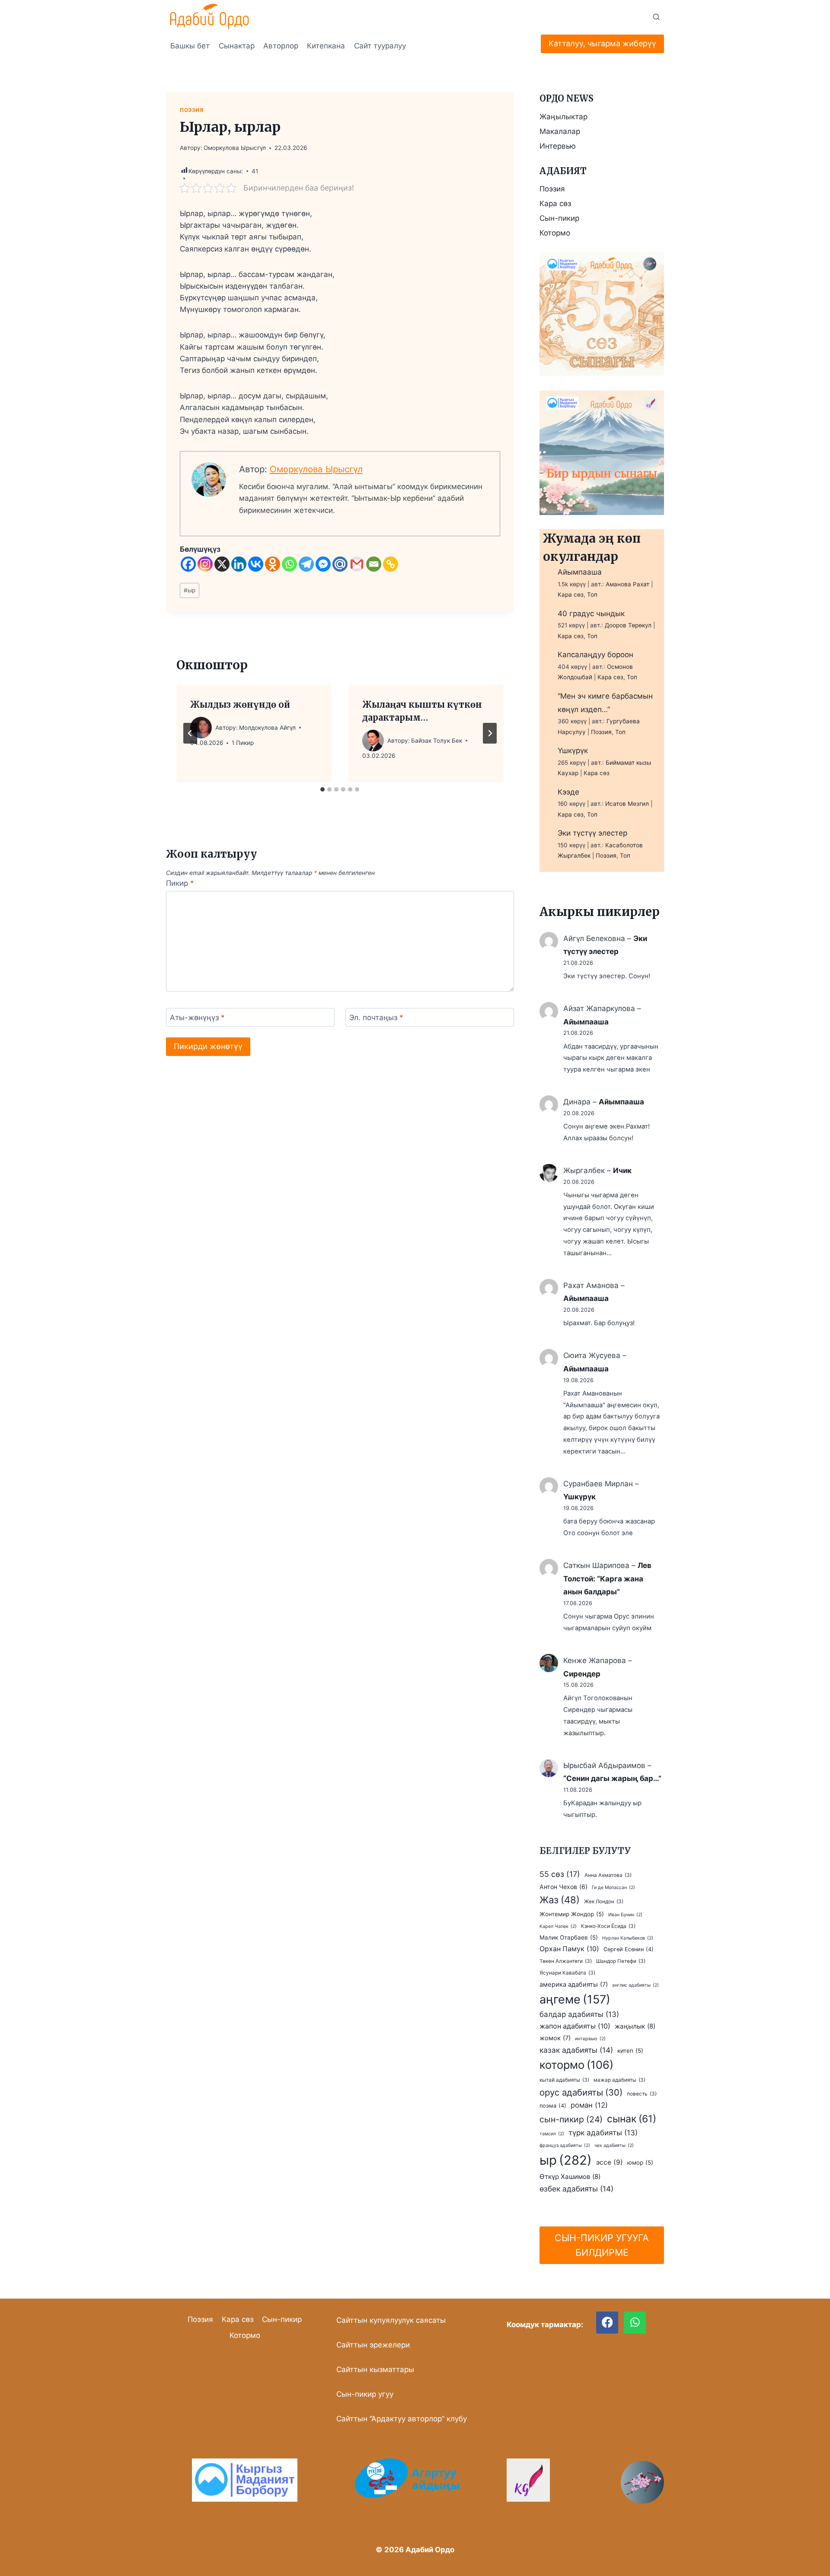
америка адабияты (574, 1984)
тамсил (552, 2134)
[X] (222, 564)
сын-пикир (571, 2119)
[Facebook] (188, 564)
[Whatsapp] (289, 564)
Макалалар (560, 131)
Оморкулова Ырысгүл (235, 148)
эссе (610, 2162)
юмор (640, 2163)
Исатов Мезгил (627, 804)
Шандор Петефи (621, 1961)
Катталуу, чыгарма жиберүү (602, 43)
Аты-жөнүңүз (197, 1018)
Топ (592, 595)
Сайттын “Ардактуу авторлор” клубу (402, 2419)
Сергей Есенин (629, 1949)
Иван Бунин (625, 1915)
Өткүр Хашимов (570, 2177)
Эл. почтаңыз (376, 1018)
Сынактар (237, 46)
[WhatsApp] (635, 2323)
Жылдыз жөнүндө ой (240, 704)
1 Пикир (243, 743)
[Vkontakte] (256, 564)
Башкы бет (190, 46)
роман (589, 2105)
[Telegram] (306, 564)
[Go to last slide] (190, 733)
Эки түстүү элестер (592, 833)
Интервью (558, 146)
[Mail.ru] (340, 564)
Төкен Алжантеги (566, 1961)
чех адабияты (614, 2145)
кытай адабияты (564, 2080)
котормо (576, 2065)
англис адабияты (635, 1985)
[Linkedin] (239, 564)
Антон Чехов (563, 1887)
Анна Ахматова (608, 1875)
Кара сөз (555, 204)
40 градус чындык (591, 614)
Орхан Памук (569, 1949)
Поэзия (192, 110)
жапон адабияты (575, 2026)
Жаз (560, 1900)
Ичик (622, 1170)
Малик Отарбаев (569, 1937)
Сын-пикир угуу (365, 2394)
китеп (630, 2051)
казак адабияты (576, 2050)
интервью (590, 2039)
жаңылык (635, 2026)
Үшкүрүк (573, 751)
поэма (553, 2106)
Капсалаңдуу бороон (595, 655)
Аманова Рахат (627, 584)
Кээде (568, 792)
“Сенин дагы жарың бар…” (612, 1778)
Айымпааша (580, 572)
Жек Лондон (604, 1902)
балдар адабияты (579, 2014)
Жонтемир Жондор (572, 1914)
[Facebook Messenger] (323, 564)
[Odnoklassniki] (273, 564)
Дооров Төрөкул (628, 625)
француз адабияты (565, 2145)
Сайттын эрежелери (373, 2345)
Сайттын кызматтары (375, 2369)
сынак (632, 2119)
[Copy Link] (391, 564)
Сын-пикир (559, 218)
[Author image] (201, 728)
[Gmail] (357, 564)
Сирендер (582, 1674)
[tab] (322, 789)
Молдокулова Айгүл (267, 728)
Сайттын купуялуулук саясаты (391, 2320)
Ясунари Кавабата (567, 1973)
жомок (555, 2038)
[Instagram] (205, 564)
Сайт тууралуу (380, 46)
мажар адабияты (619, 2080)
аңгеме (575, 1999)
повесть (642, 2094)
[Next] (490, 733)
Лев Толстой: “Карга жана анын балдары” (607, 1579)
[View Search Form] (656, 17)
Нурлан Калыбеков (628, 1938)
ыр (190, 590)
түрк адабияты (603, 2133)
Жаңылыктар (563, 117)
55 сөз (560, 1874)
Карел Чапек (558, 1926)
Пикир (180, 883)
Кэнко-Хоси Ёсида (608, 1926)
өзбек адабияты (576, 2189)
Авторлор (281, 46)
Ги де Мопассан (613, 1887)
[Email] (374, 564)
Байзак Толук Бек (437, 741)
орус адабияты (581, 2092)
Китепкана (326, 46)
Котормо (555, 233)
